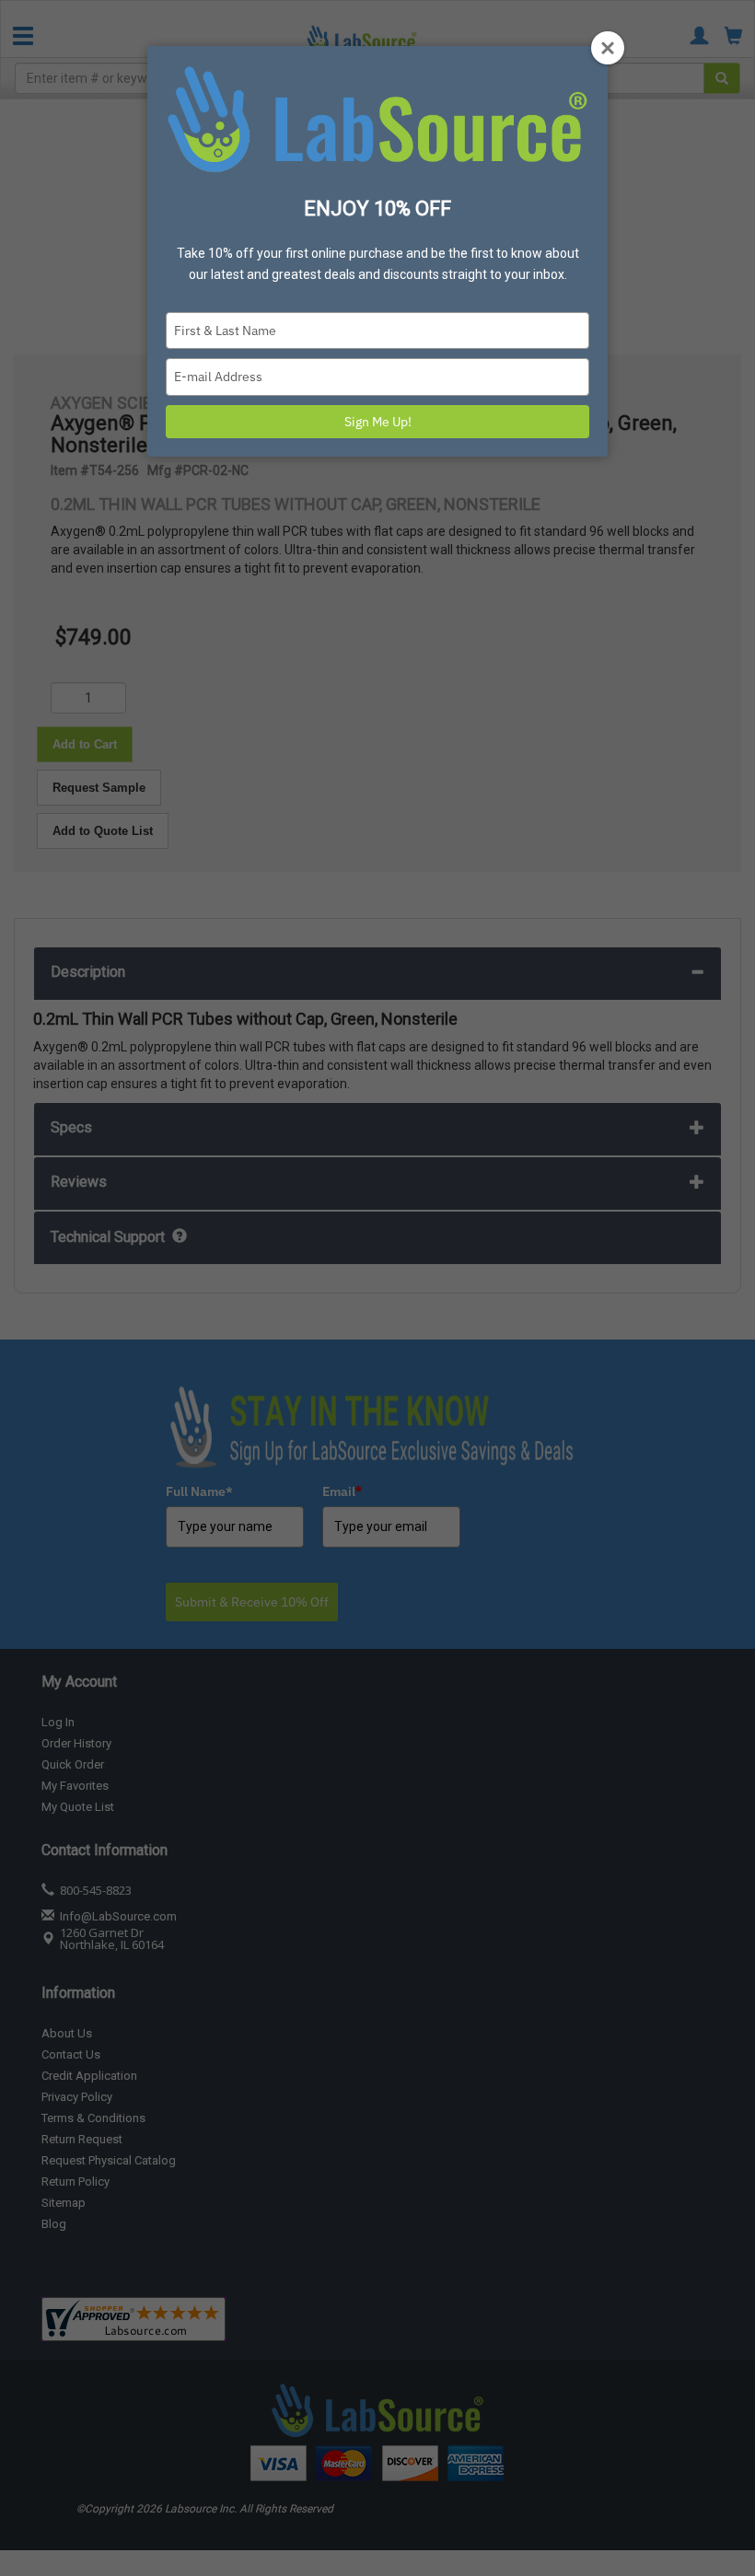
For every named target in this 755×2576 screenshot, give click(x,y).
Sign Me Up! (378, 422)
